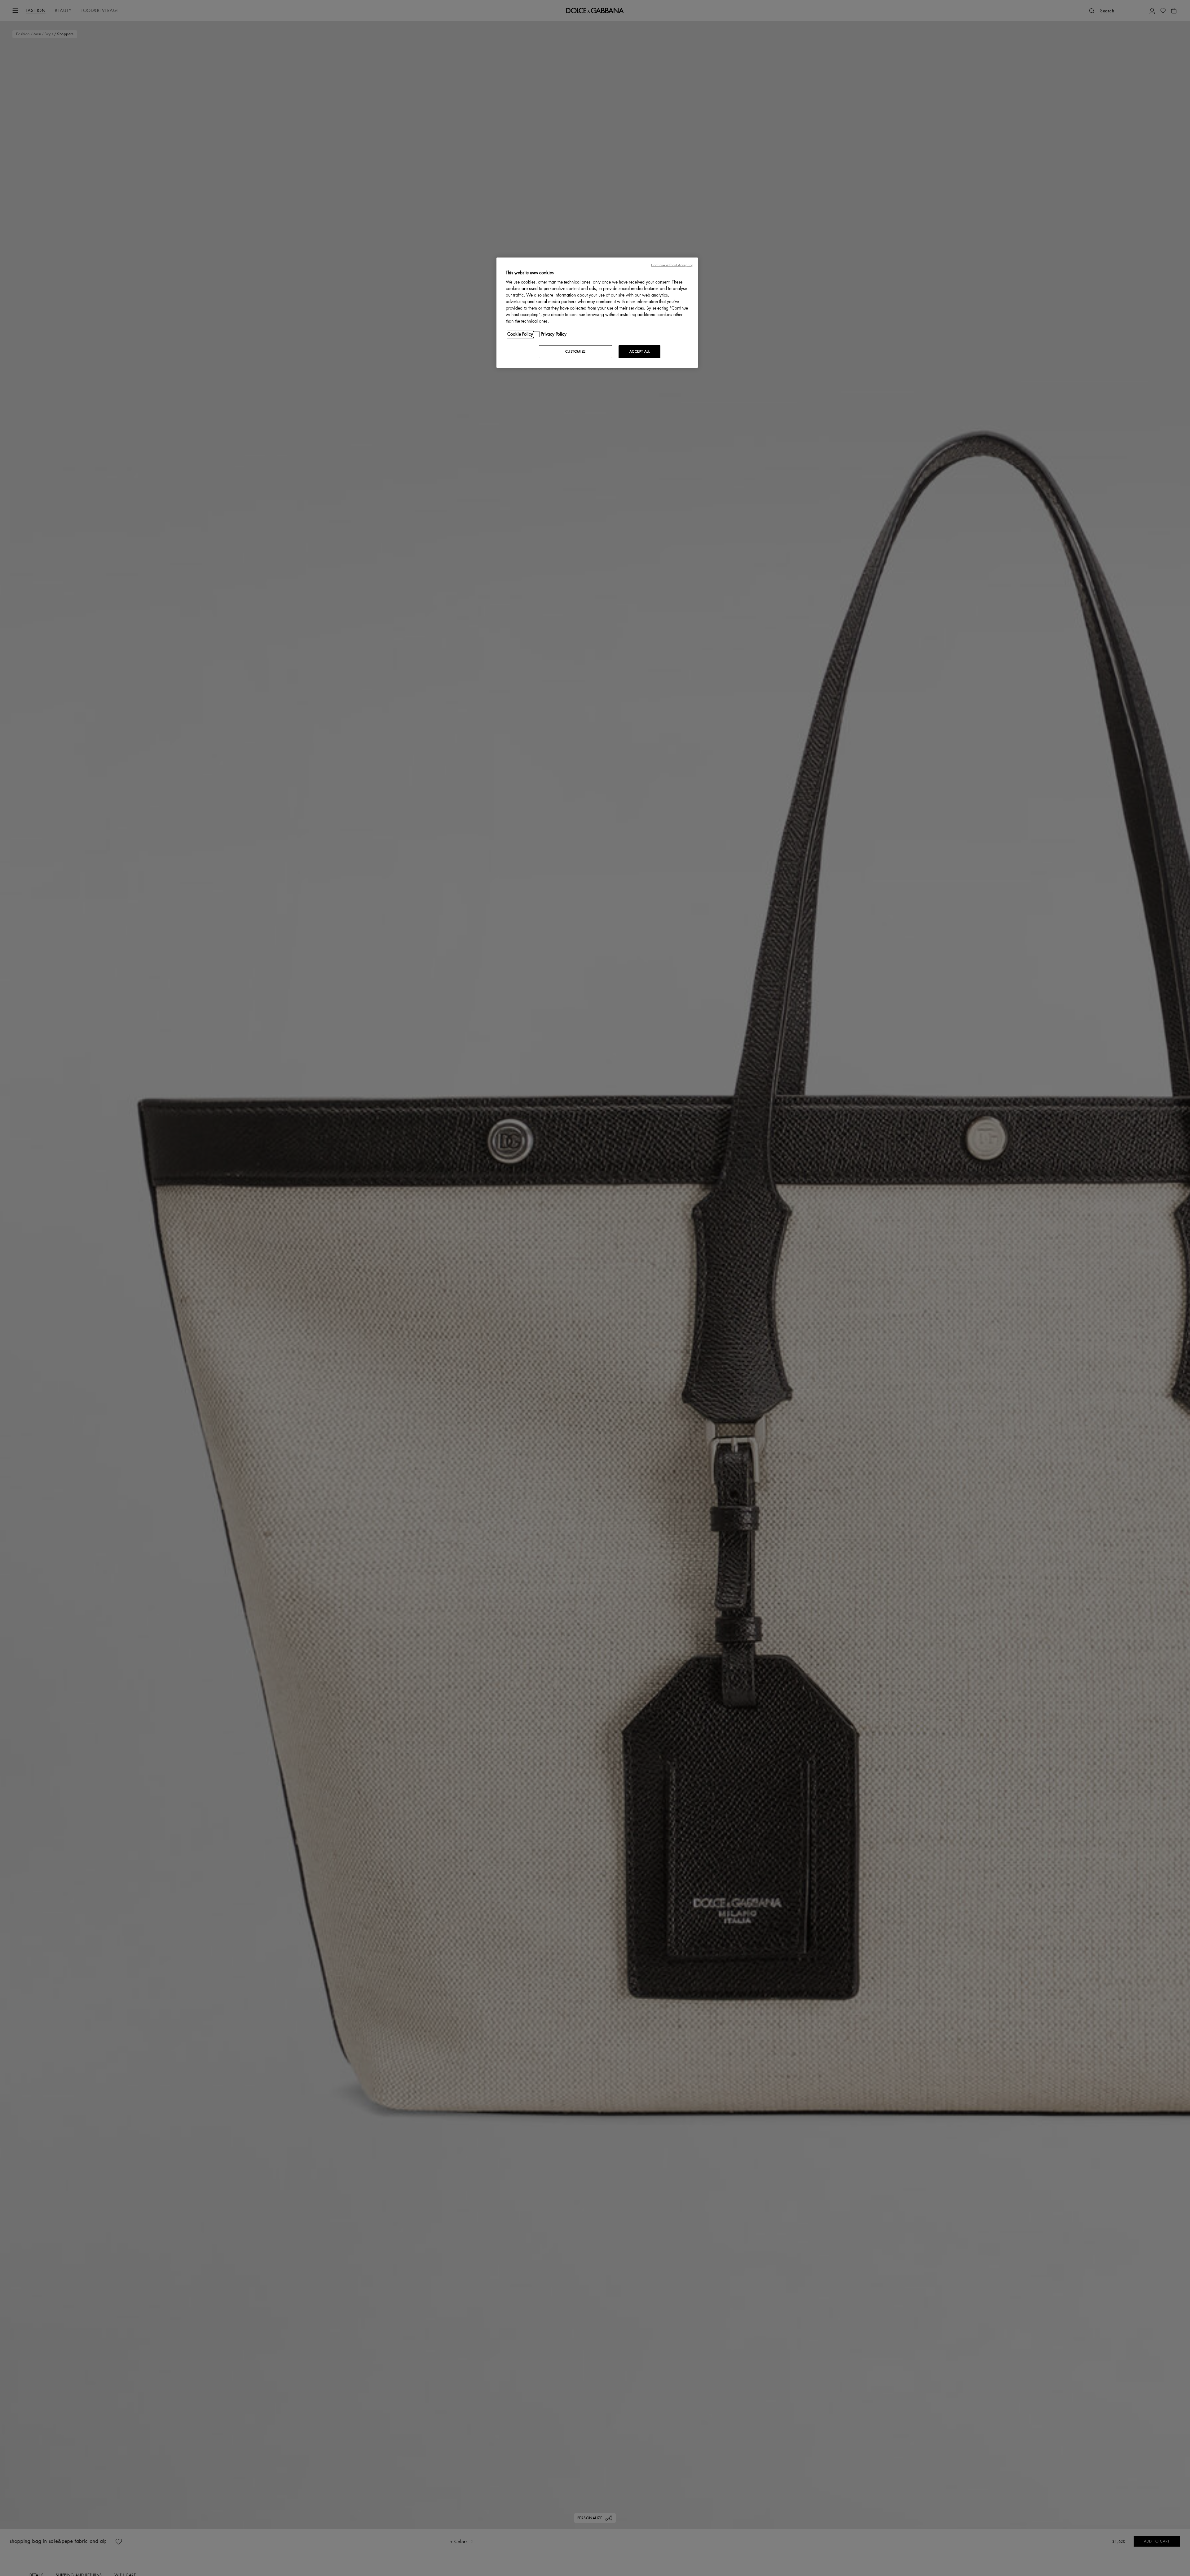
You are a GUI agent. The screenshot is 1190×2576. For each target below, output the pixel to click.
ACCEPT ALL (640, 352)
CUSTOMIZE (575, 352)
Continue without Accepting (672, 265)
